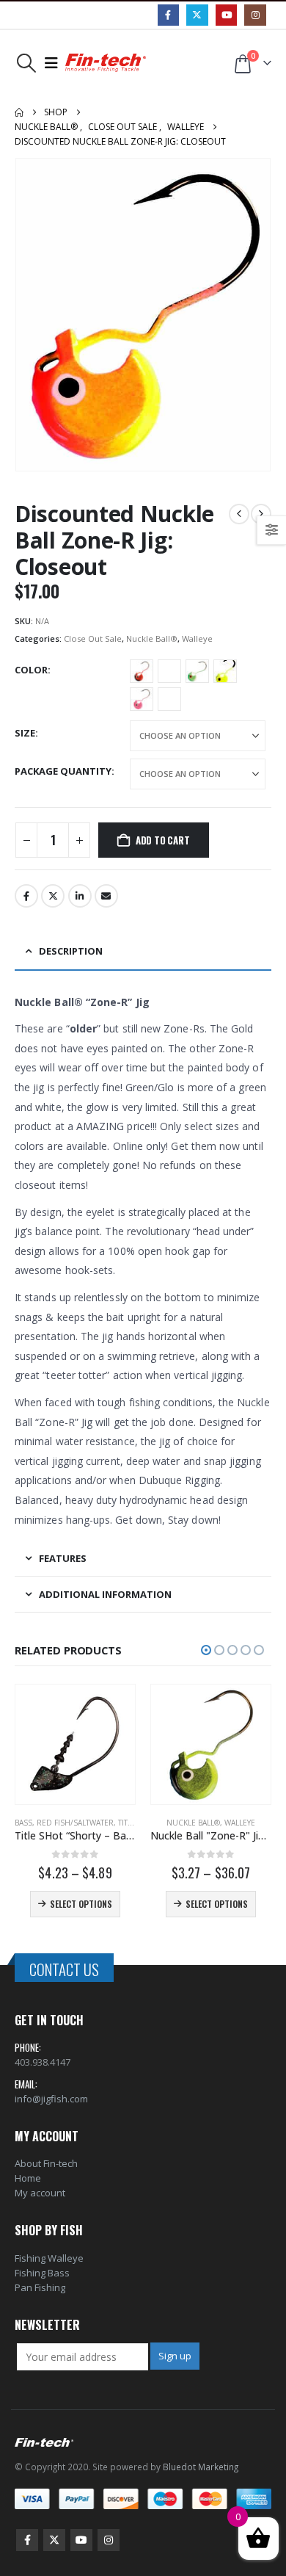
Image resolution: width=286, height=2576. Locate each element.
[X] (197, 15)
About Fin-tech (46, 2163)
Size (25, 733)
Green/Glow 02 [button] (197, 671)
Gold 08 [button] (169, 671)
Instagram (109, 2540)
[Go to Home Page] (19, 112)
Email (106, 896)
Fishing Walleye (49, 2258)
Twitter (53, 896)
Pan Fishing (40, 2287)
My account (40, 2193)
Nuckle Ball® (152, 638)
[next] (261, 514)
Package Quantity (63, 771)
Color (31, 670)
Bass (169, 1823)
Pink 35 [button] (142, 699)
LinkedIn (80, 896)
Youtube (81, 2540)
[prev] (239, 514)
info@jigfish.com (51, 2099)
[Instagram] (255, 15)
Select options (91, 1904)
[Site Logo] (106, 63)
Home (28, 2178)
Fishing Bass (42, 2273)
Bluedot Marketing (201, 2467)
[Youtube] (226, 15)
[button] (26, 63)
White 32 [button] (169, 699)
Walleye (197, 638)
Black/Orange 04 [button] (142, 671)
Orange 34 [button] (225, 671)
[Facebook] (168, 15)
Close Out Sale (93, 638)
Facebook (26, 896)
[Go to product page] (85, 1744)
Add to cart (163, 840)
